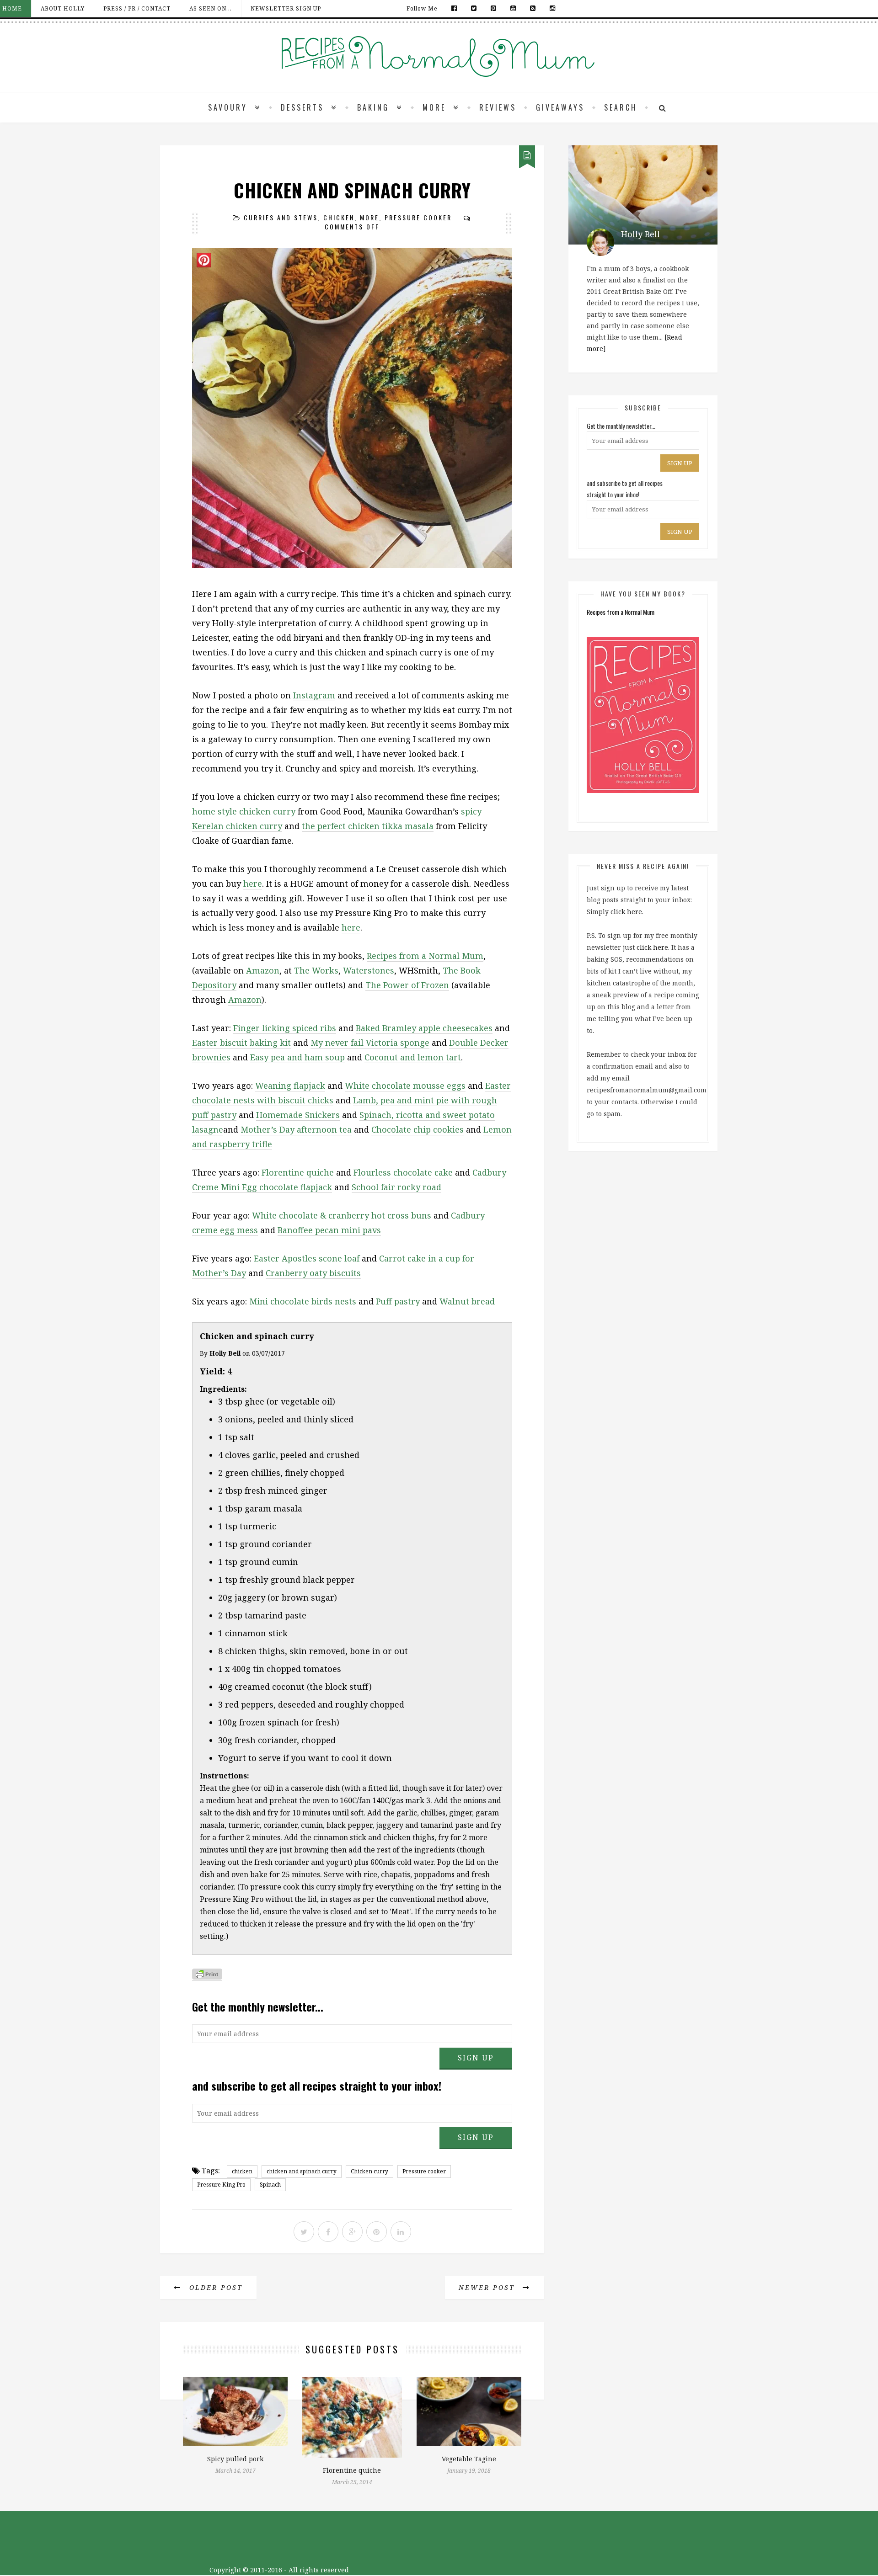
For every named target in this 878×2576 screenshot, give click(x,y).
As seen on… (211, 8)
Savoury (228, 107)
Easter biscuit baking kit (241, 1043)
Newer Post (488, 2287)
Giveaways (560, 107)
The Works (316, 970)
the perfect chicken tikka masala (368, 826)
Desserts (302, 107)
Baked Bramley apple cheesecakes (424, 1028)
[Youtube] (513, 8)
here (253, 884)
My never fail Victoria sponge (370, 1043)
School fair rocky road (396, 1187)
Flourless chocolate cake (403, 1172)
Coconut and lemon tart (413, 1057)
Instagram (314, 695)
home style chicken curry (244, 811)
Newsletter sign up (286, 8)
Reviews (498, 107)
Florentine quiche (298, 1172)
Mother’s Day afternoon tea (296, 1129)
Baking (373, 107)
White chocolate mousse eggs (405, 1086)
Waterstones (369, 970)
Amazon (263, 970)
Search (621, 107)
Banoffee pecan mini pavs (329, 1230)
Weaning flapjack (290, 1086)
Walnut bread (467, 1301)
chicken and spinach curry (302, 2171)
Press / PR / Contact (137, 8)
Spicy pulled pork (235, 2459)
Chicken (339, 217)
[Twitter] (474, 8)
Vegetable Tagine (469, 2459)
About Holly (63, 8)
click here (626, 912)
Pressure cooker (424, 2171)
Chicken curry (369, 2171)
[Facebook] (454, 8)
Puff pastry (398, 1301)
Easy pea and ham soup (297, 1057)
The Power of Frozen (407, 985)
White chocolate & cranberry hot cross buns (342, 1215)
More (434, 107)
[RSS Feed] (533, 8)
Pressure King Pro (221, 2185)
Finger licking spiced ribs (285, 1028)
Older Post (214, 2287)
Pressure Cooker (418, 217)
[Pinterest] (494, 8)
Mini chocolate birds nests (303, 1301)
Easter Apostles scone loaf (308, 1258)
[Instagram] (550, 8)
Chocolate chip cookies (418, 1129)
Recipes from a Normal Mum (425, 956)
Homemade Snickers (298, 1115)
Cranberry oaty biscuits (313, 1273)
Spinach (270, 2185)
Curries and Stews (281, 217)
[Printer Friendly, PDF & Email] (207, 1976)
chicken (242, 2171)
